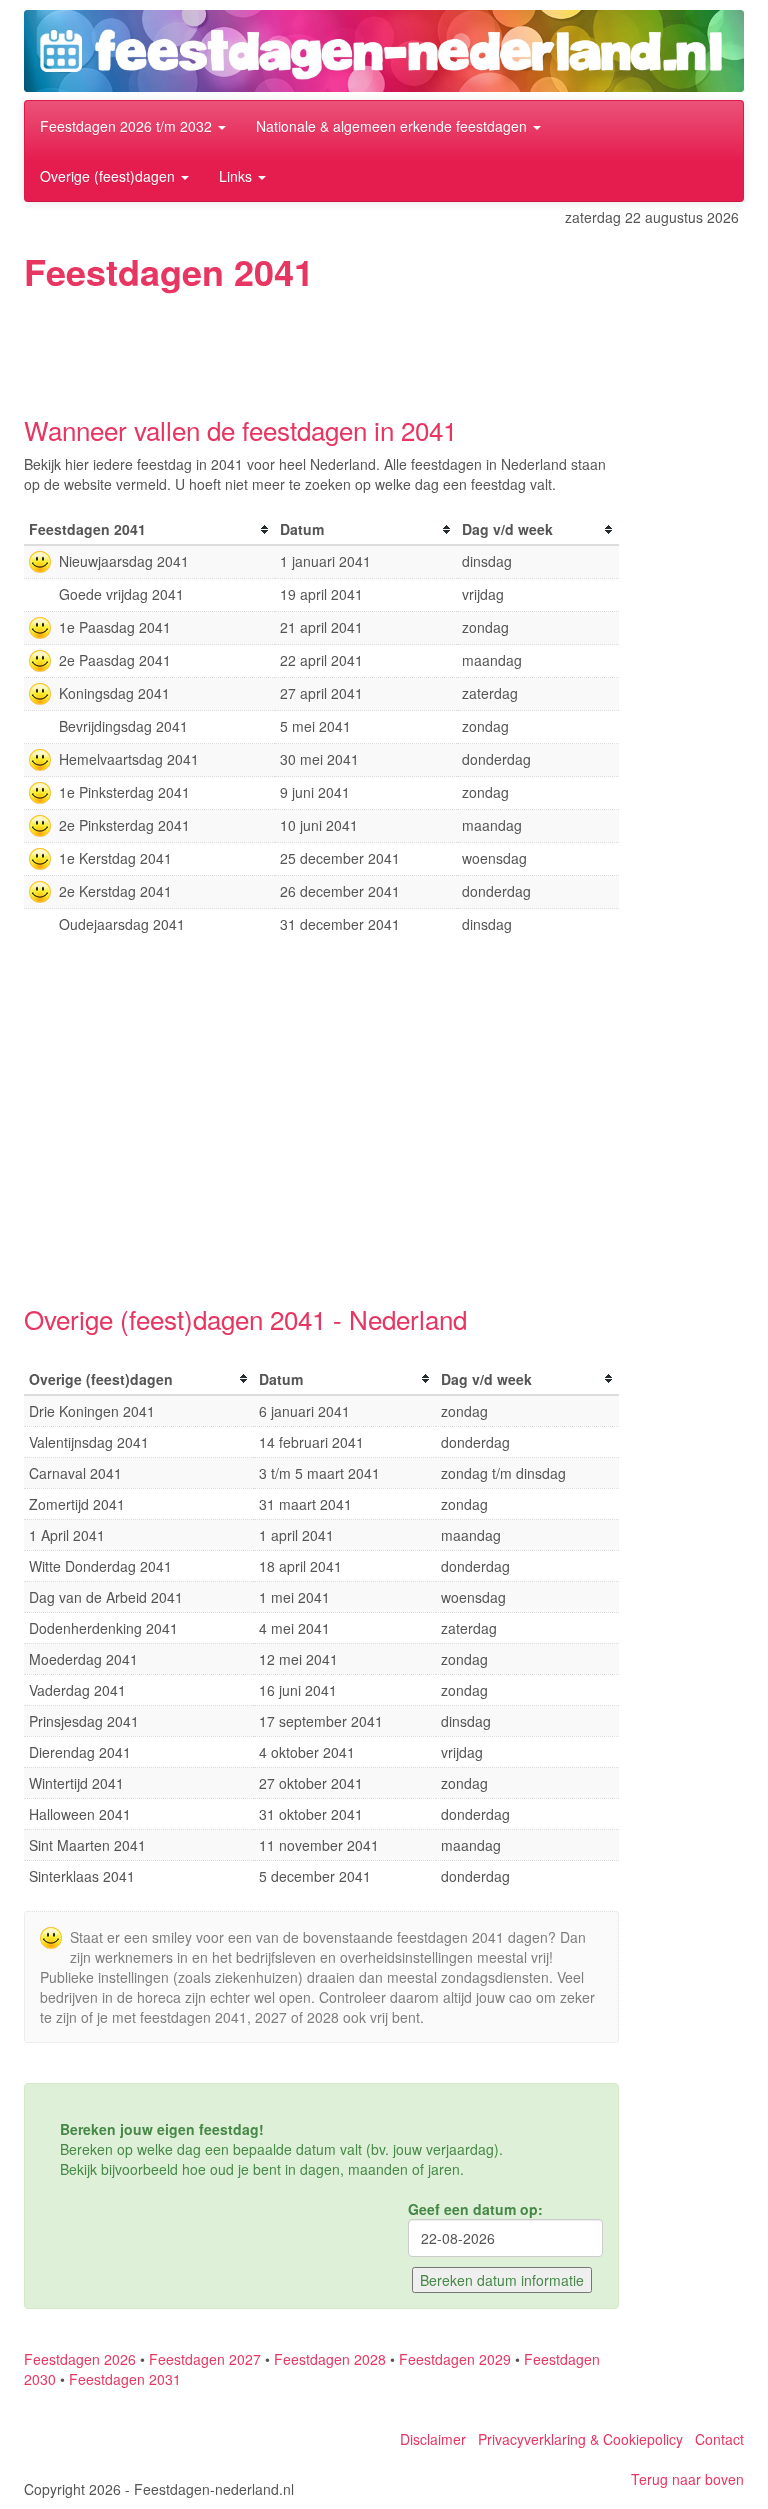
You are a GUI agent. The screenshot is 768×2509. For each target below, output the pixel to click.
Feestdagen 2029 (455, 2359)
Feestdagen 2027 (205, 2359)
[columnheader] (149, 529)
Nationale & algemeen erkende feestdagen (393, 126)
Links (237, 176)
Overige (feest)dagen (109, 176)
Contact (719, 2439)
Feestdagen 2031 (125, 2379)
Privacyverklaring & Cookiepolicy (580, 2439)
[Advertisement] (388, 347)
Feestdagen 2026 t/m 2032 (128, 126)
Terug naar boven (687, 2479)
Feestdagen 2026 (80, 2359)
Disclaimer (433, 2439)
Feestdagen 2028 (330, 2359)
